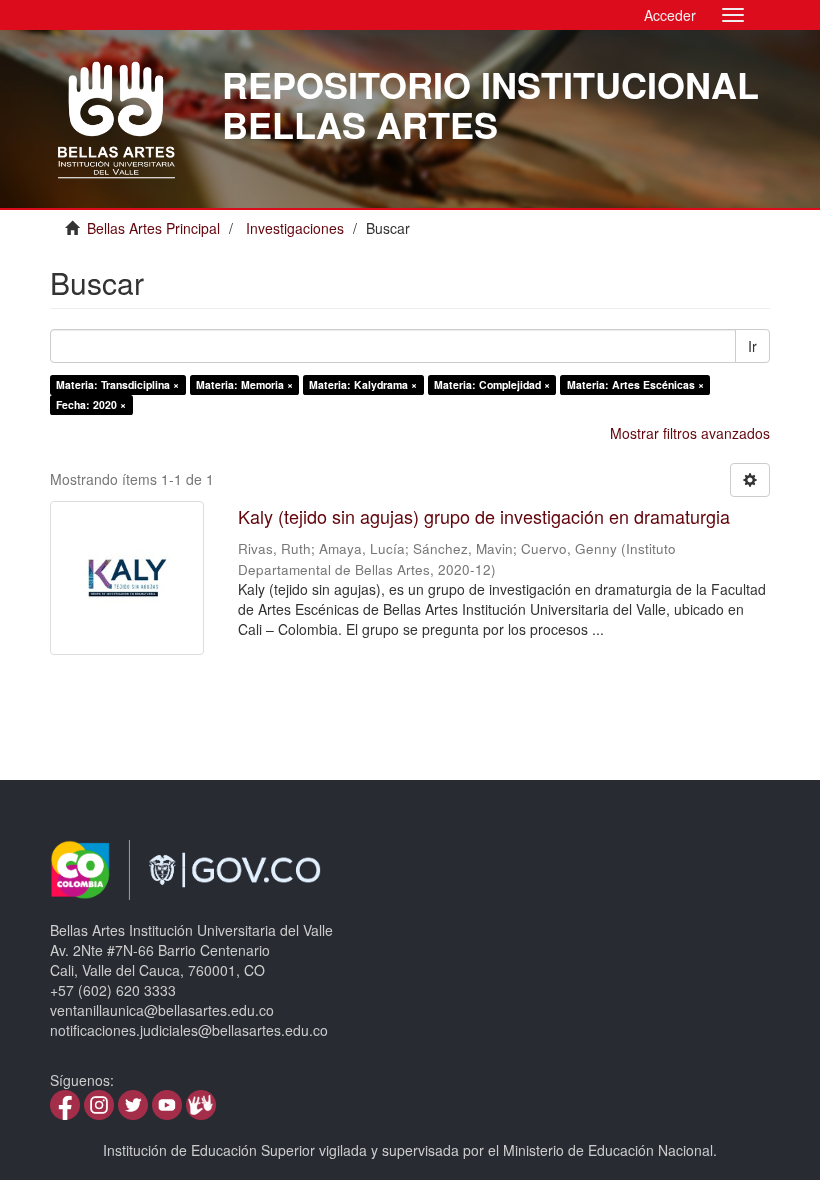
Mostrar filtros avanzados (690, 433)
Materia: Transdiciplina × (117, 384)
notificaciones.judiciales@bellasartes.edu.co (189, 1030)
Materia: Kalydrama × (363, 384)
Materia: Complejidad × (492, 384)
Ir (752, 346)
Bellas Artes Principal (153, 228)
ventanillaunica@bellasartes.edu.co (162, 1010)
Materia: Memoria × (244, 384)
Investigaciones (295, 228)
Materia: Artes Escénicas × (635, 384)
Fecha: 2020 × (91, 404)
